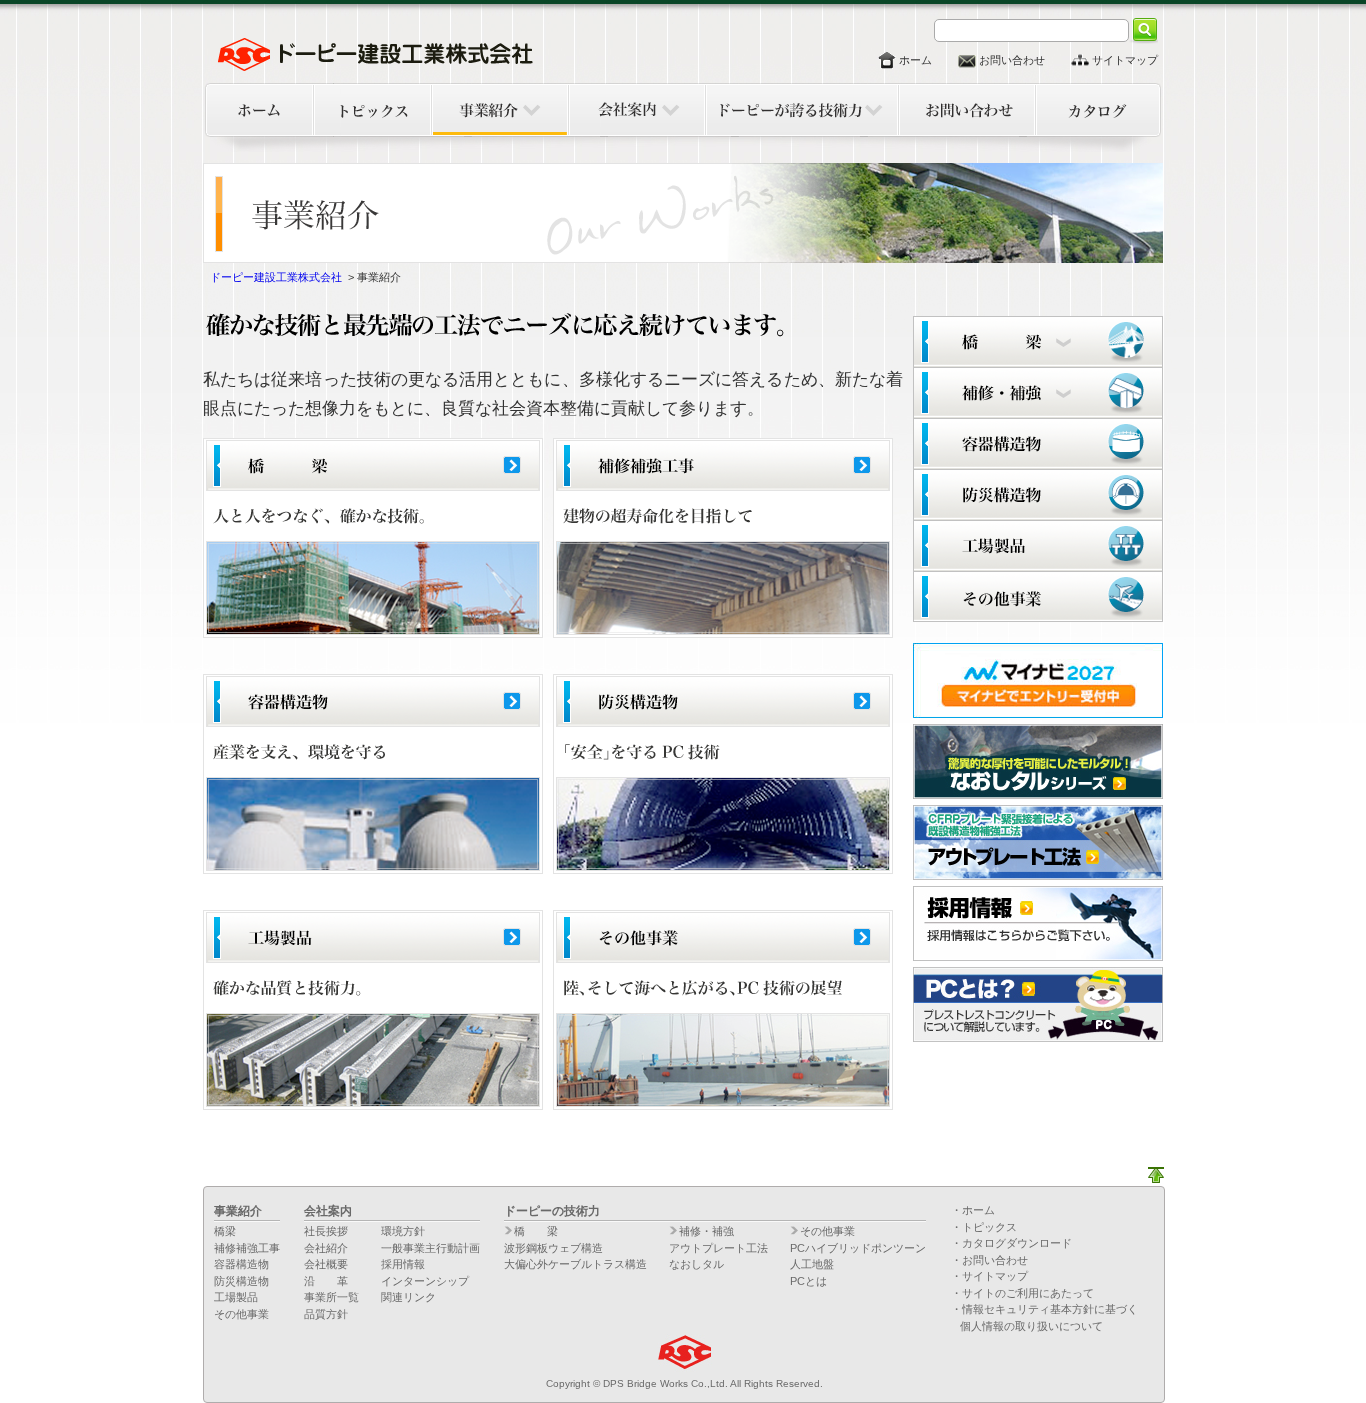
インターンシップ (425, 1281)
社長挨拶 (326, 1231)
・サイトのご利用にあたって (1022, 1293)
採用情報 (403, 1264)
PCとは (808, 1281)
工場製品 (236, 1297)
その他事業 (241, 1314)
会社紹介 (326, 1248)
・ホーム (973, 1210)
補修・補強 (706, 1231)
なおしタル (696, 1264)
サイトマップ (1125, 60)
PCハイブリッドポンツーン (858, 1248)
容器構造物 (241, 1264)
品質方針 (326, 1314)
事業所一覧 (331, 1297)
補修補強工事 (247, 1248)
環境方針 (403, 1231)
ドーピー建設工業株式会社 (276, 277)
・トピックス (984, 1227)
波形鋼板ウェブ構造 (553, 1248)
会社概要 (326, 1264)
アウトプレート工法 (718, 1248)
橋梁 (225, 1231)
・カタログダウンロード (1011, 1243)
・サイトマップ (989, 1276)
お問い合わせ (1012, 60)
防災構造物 (241, 1281)
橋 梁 (536, 1231)
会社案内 (328, 1211)
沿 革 (326, 1281)
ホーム (915, 60)
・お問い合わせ (989, 1260)
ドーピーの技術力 (552, 1211)
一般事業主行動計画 (430, 1248)
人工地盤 (812, 1264)
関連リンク (408, 1297)
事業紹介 (238, 1211)
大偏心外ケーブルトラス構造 (575, 1264)
